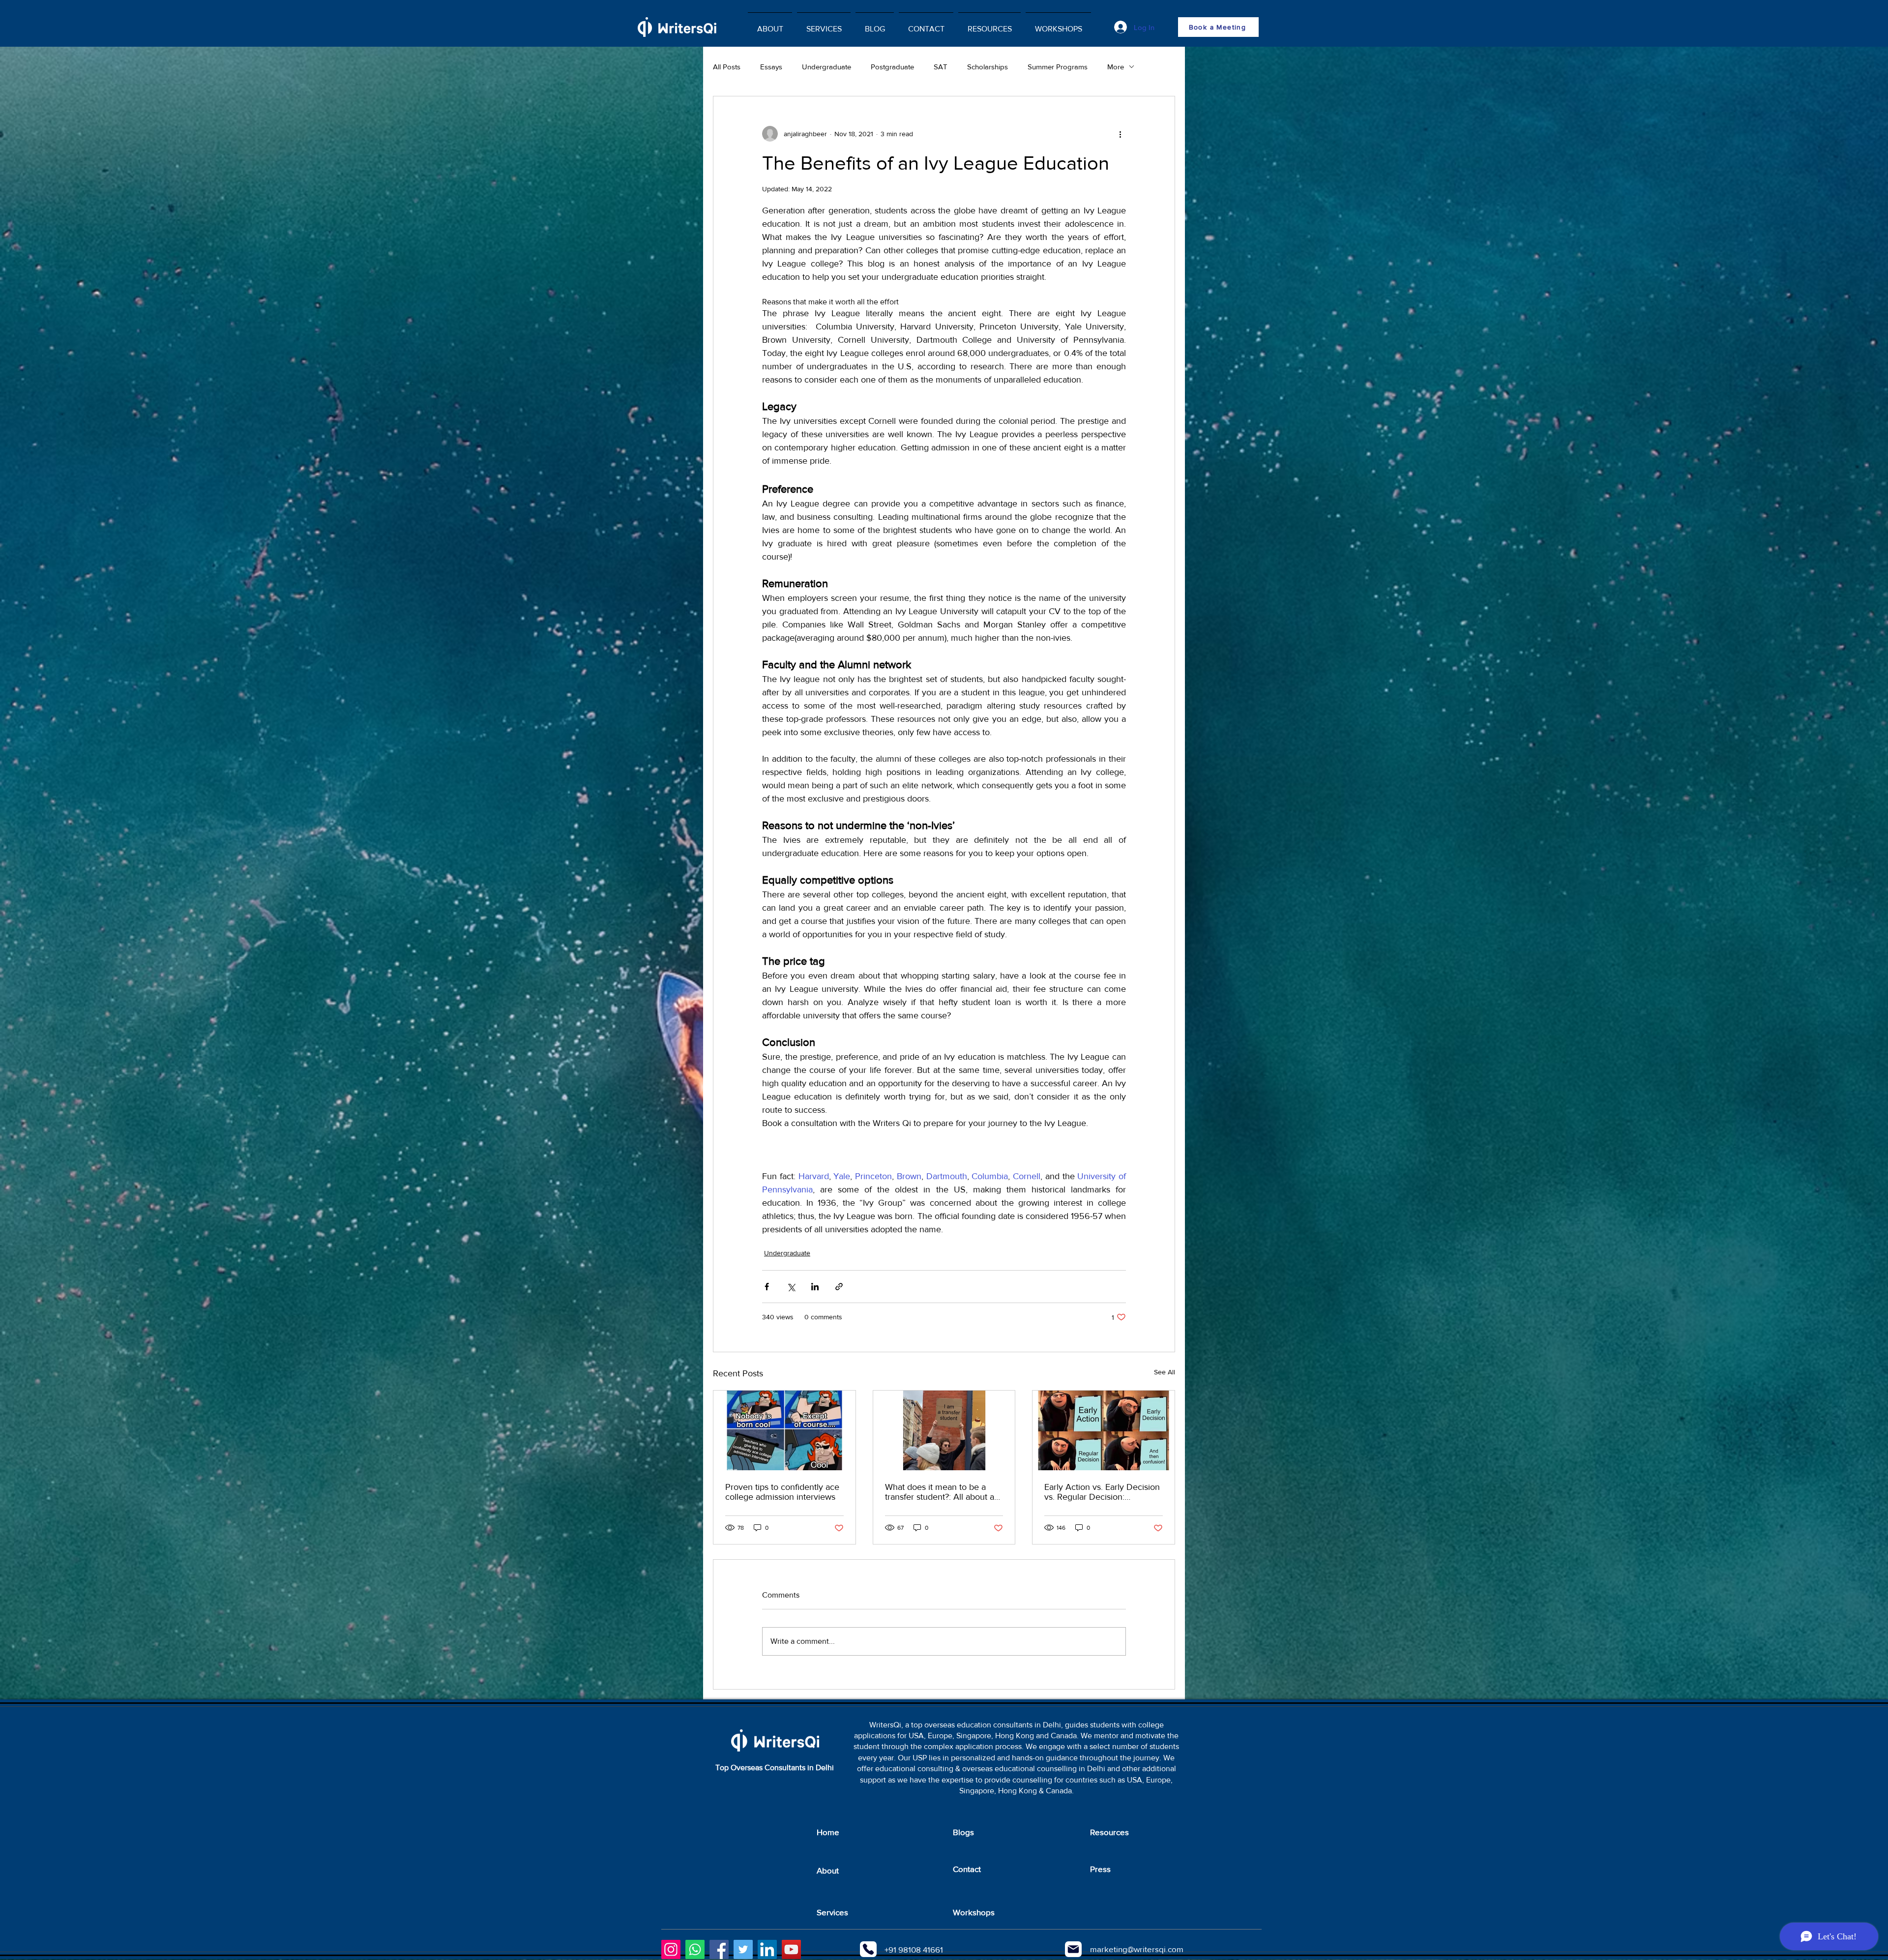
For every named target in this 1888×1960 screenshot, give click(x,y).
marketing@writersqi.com (1137, 1949)
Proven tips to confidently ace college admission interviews (782, 1492)
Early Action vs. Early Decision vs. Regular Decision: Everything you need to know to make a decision (1102, 1492)
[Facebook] (719, 1949)
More (1116, 67)
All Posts (727, 67)
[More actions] (1120, 134)
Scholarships (988, 67)
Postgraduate (892, 67)
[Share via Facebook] (767, 1287)
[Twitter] (743, 1949)
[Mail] (1073, 1949)
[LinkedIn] (767, 1949)
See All (1165, 1372)
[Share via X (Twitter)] (791, 1287)
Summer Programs (1058, 67)
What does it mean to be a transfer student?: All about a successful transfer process (940, 1492)
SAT (941, 67)
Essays (771, 67)
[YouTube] (791, 1949)
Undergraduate (826, 67)
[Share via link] (839, 1287)
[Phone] (868, 1949)
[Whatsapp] (695, 1949)
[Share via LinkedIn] (815, 1287)
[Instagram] (671, 1949)
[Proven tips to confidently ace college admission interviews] (784, 1430)
